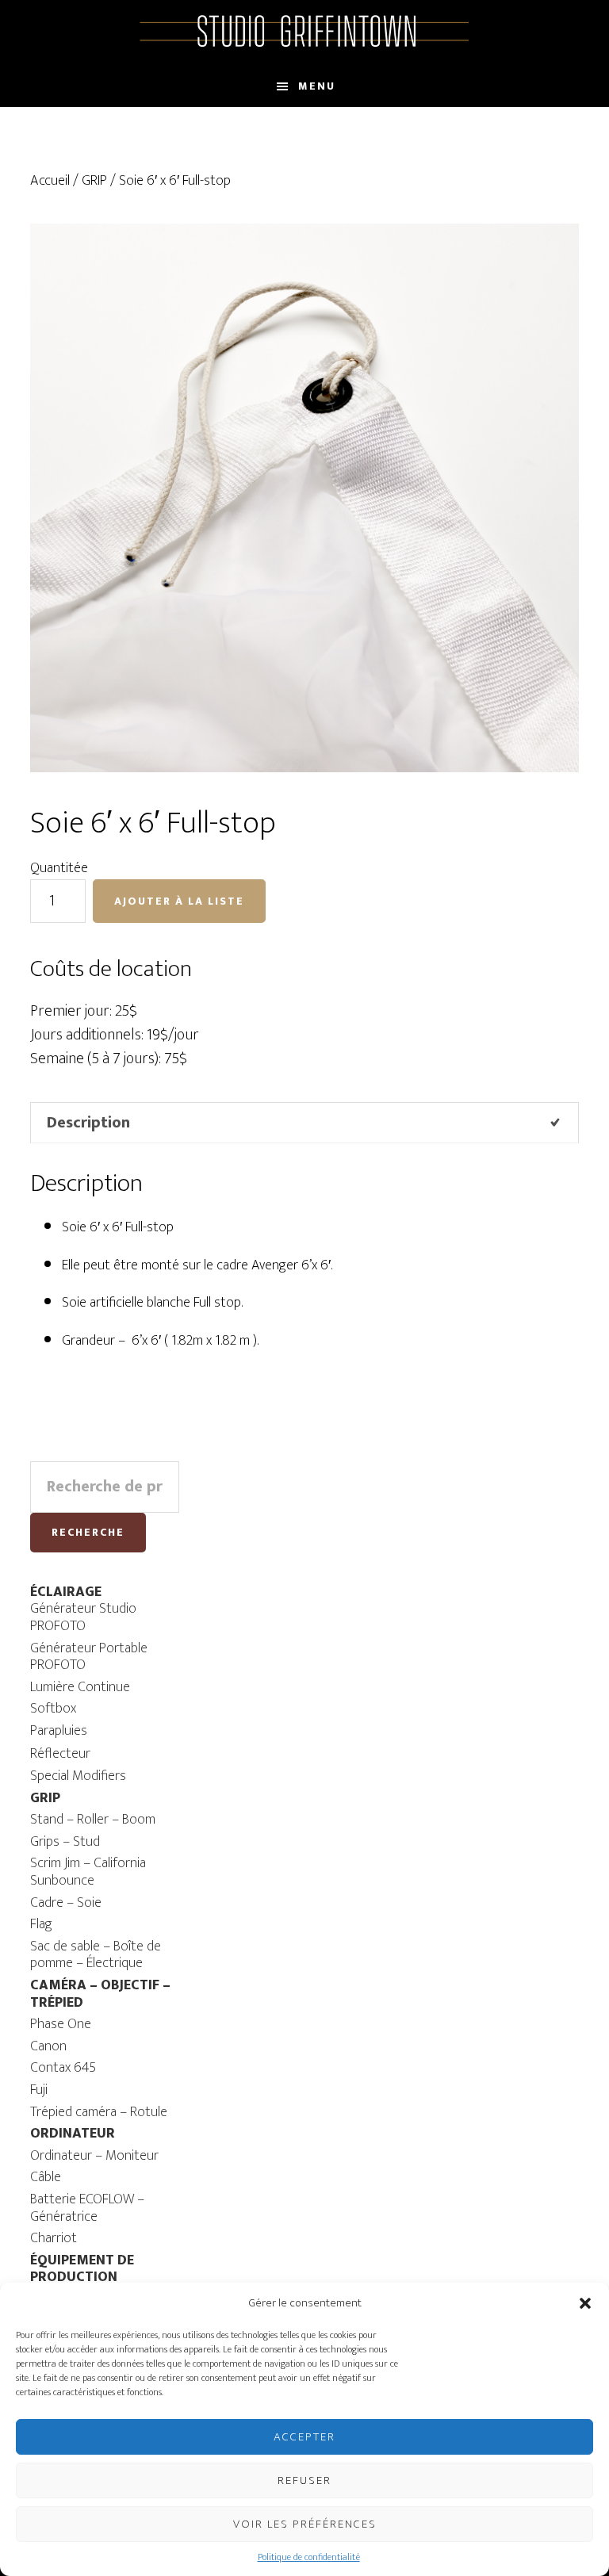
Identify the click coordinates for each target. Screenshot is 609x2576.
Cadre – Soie (66, 1903)
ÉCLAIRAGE (66, 1592)
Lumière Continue (80, 1687)
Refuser (304, 2480)
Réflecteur (60, 1754)
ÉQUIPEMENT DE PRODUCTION (82, 2269)
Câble (46, 2177)
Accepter (304, 2437)
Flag (41, 1924)
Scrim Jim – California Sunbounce (88, 1872)
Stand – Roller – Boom (93, 1820)
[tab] (304, 1123)
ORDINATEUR (73, 2134)
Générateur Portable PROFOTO (89, 1657)
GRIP (94, 181)
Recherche (88, 1532)
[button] (585, 2303)
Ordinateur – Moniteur (94, 2156)
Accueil (50, 181)
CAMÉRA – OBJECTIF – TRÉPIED (100, 1994)
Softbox (53, 1709)
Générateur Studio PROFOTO (83, 1617)
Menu (317, 86)
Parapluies (59, 1731)
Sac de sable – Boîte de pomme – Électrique (96, 1955)
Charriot (54, 2238)
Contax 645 (63, 2068)
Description (88, 1123)
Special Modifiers (78, 1776)
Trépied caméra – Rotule (99, 2112)
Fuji (39, 2090)
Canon (48, 2046)
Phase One (61, 2024)
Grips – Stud (65, 1842)
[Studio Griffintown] (304, 45)
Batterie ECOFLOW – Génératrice (87, 2208)
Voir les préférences (305, 2524)
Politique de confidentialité (309, 2557)
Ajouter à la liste (179, 901)
